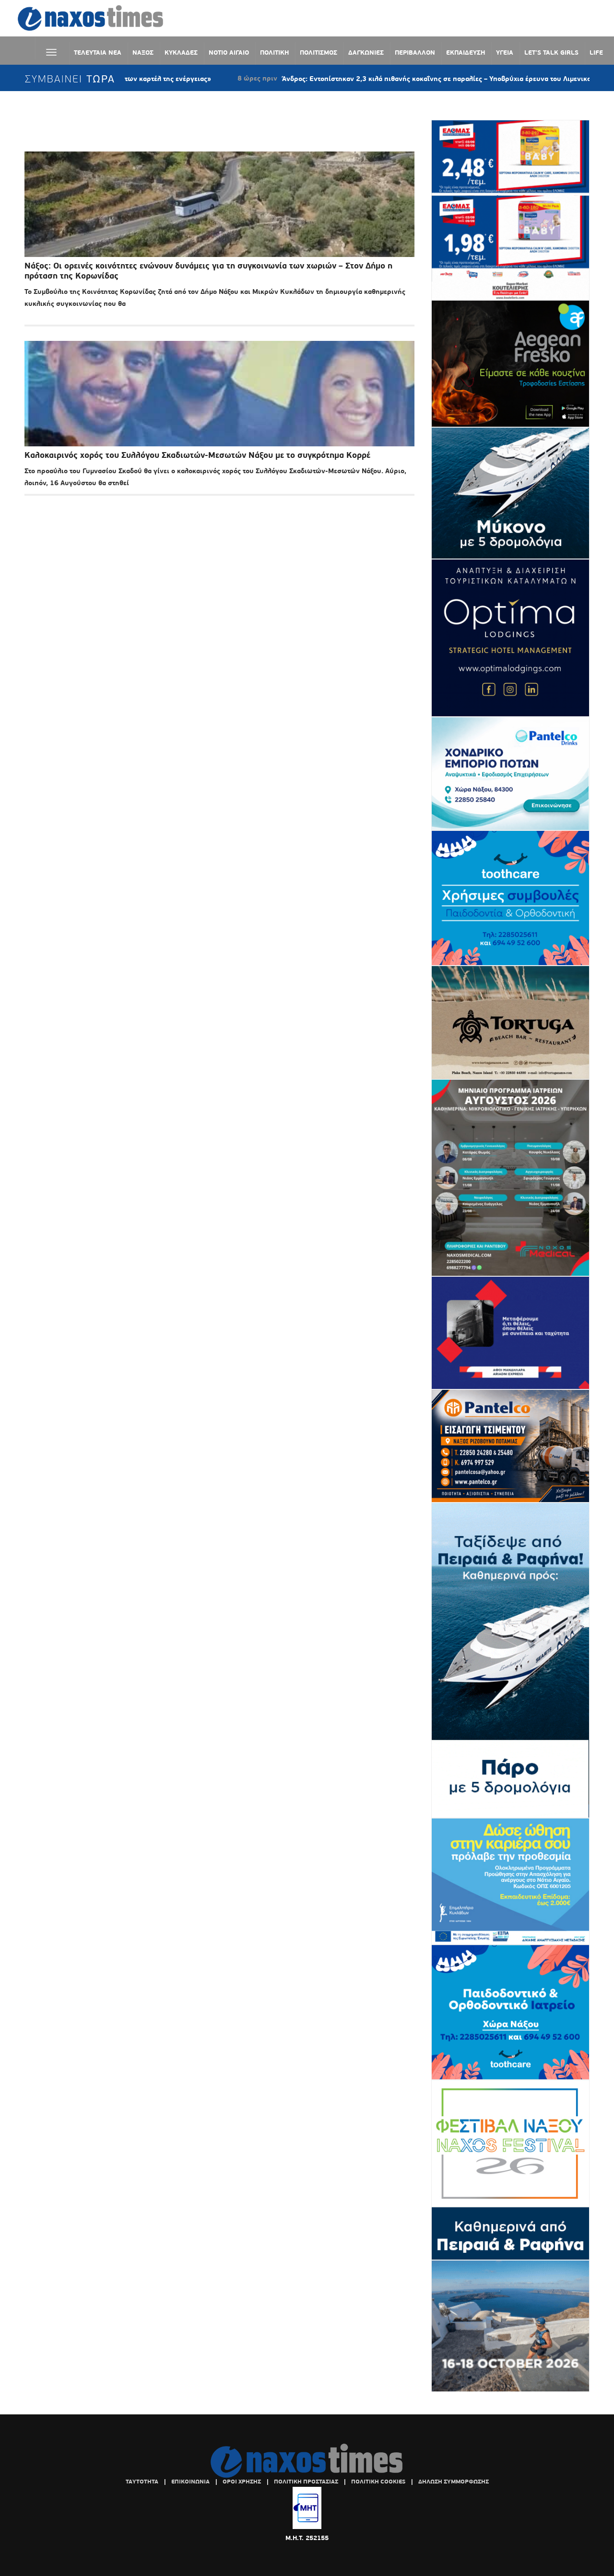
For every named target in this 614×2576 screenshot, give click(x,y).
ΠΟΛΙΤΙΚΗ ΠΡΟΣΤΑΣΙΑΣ (306, 2482)
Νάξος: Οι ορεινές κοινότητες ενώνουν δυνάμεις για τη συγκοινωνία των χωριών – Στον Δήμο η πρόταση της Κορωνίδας (208, 271)
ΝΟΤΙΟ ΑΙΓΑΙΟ (229, 52)
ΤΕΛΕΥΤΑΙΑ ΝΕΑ (98, 52)
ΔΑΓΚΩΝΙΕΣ (366, 52)
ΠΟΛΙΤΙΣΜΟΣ (319, 52)
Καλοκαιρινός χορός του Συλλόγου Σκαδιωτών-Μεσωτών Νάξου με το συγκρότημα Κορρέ (197, 455)
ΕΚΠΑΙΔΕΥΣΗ (466, 52)
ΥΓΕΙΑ (505, 52)
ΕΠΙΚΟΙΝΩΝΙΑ (190, 2482)
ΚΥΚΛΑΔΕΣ (181, 52)
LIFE (596, 52)
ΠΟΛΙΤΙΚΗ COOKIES (378, 2482)
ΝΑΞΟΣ (143, 52)
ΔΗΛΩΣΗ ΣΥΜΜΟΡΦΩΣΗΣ (454, 2482)
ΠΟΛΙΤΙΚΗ (274, 52)
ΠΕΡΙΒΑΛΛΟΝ (415, 52)
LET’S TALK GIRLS (551, 52)
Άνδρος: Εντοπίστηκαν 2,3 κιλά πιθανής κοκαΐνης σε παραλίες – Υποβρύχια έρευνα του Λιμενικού (350, 79)
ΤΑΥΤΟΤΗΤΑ (142, 2482)
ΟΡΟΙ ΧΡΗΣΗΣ (242, 2482)
